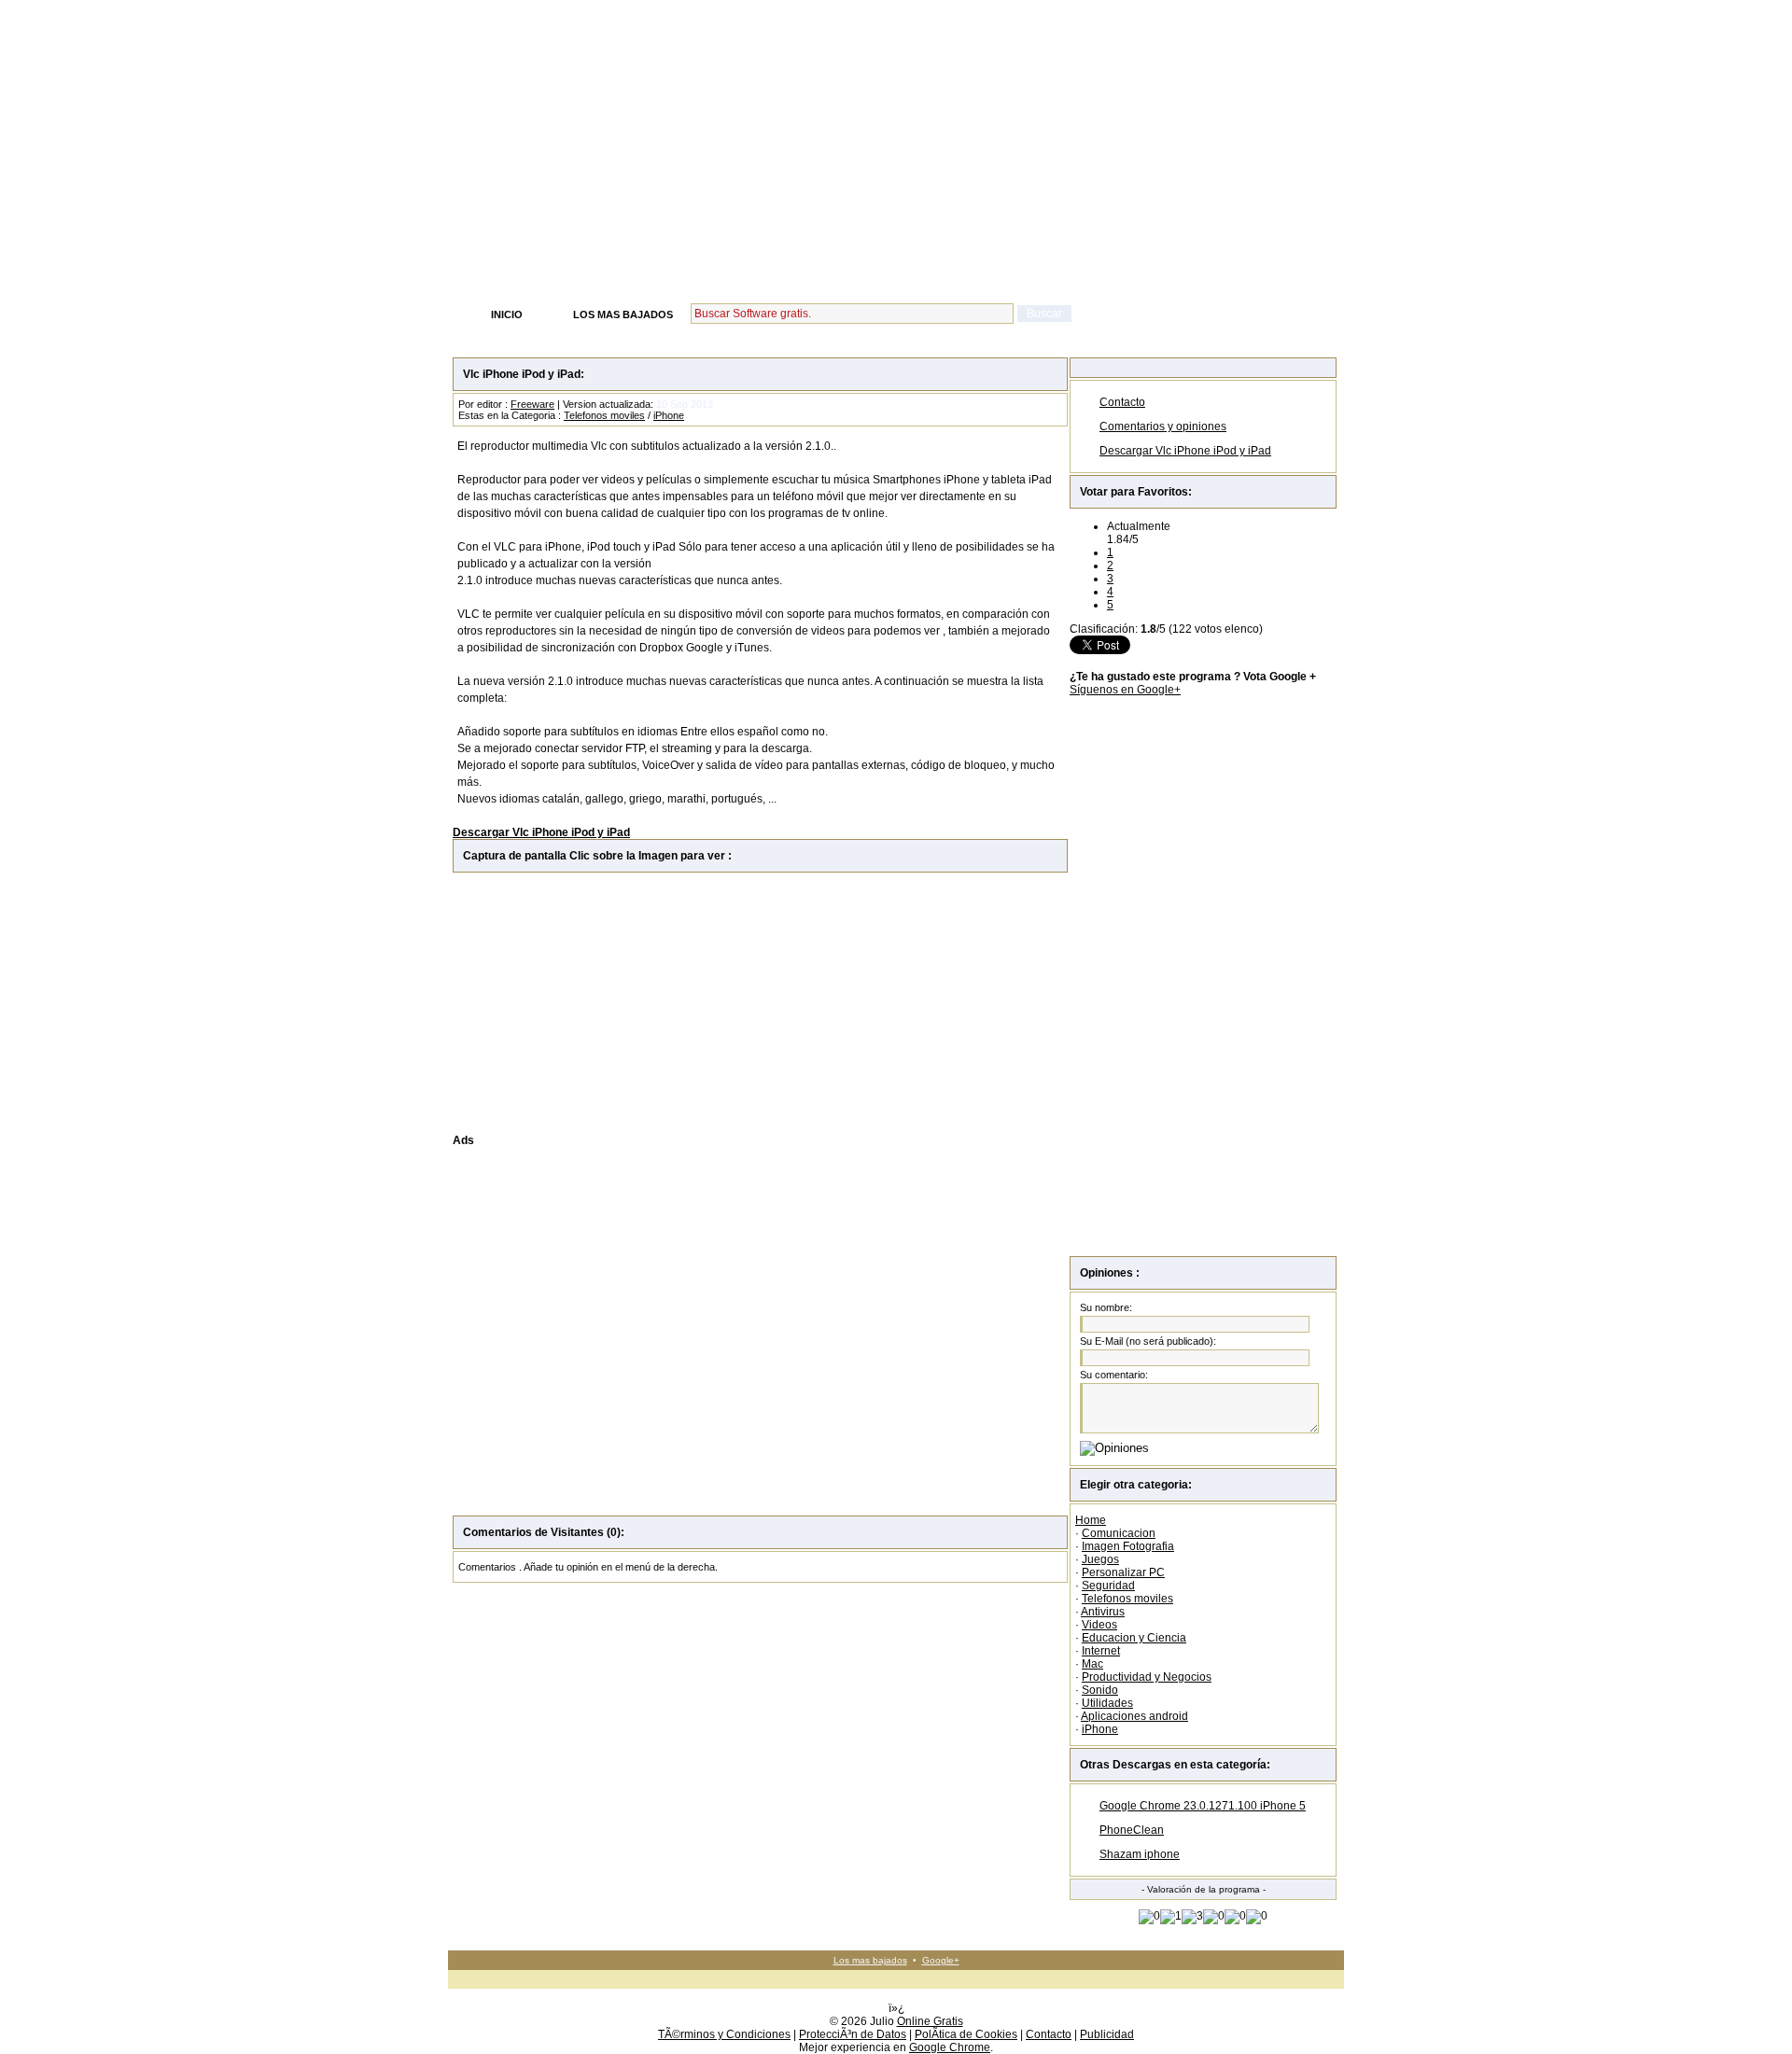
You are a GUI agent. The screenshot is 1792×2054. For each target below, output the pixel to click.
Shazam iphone (1140, 1854)
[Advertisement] (896, 161)
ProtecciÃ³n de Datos (853, 2034)
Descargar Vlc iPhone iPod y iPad (1185, 451)
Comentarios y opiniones (1163, 426)
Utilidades (1107, 1703)
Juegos (1100, 1559)
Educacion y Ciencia (1134, 1638)
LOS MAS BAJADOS (623, 314)
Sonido (1100, 1690)
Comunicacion (1119, 1533)
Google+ (941, 1960)
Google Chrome (950, 2047)
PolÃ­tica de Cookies (966, 2034)
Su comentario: (1114, 1375)
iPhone (669, 415)
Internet (1101, 1651)
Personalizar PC (1123, 1572)
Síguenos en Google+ (1125, 690)
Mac (1092, 1664)
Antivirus (1103, 1612)
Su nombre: (1106, 1307)
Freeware (532, 404)
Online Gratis (930, 2021)
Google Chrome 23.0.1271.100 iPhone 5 (1203, 1806)
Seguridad (1108, 1586)
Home (1091, 1520)
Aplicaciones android (1134, 1716)
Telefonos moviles (604, 415)
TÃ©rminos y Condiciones (724, 2034)
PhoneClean (1132, 1830)
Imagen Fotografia (1128, 1546)
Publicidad (1107, 2034)
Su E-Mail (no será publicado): (1148, 1341)
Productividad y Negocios (1147, 1677)
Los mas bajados (870, 1960)
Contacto (1122, 402)
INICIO (507, 314)
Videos (1099, 1625)
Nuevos (482, 8)
